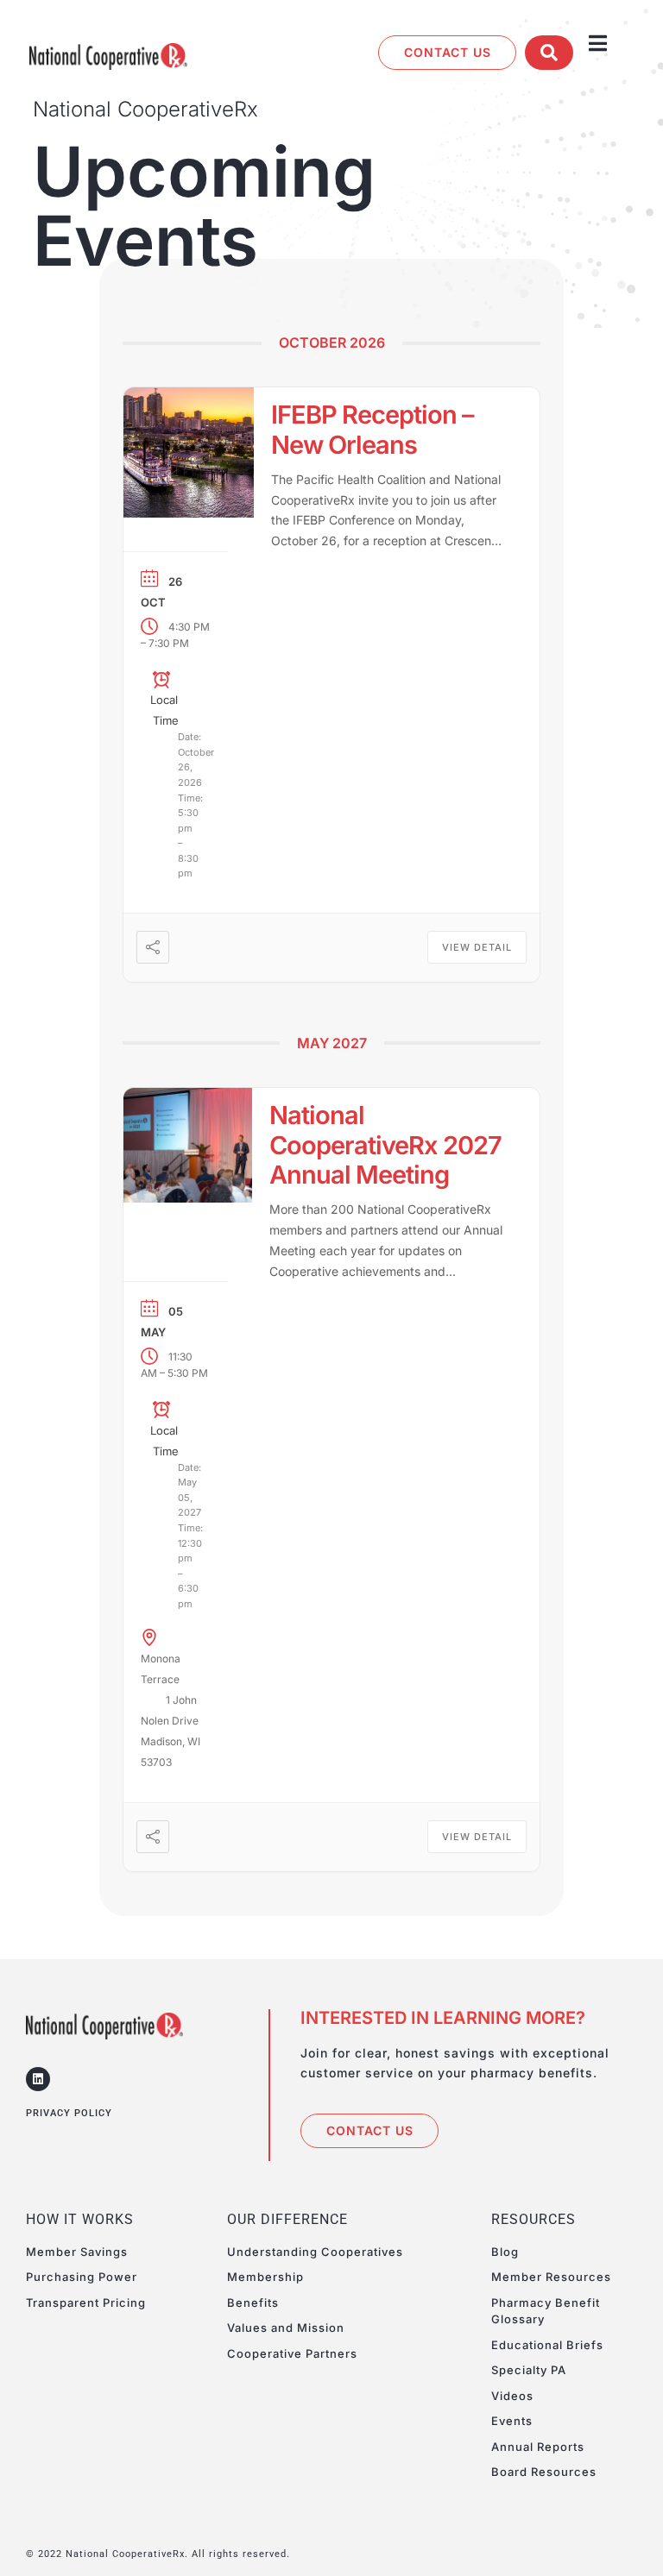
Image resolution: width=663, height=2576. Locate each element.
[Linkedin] (38, 2079)
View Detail (477, 947)
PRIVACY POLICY (69, 2113)
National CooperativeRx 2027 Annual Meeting (385, 1145)
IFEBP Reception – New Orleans (373, 430)
